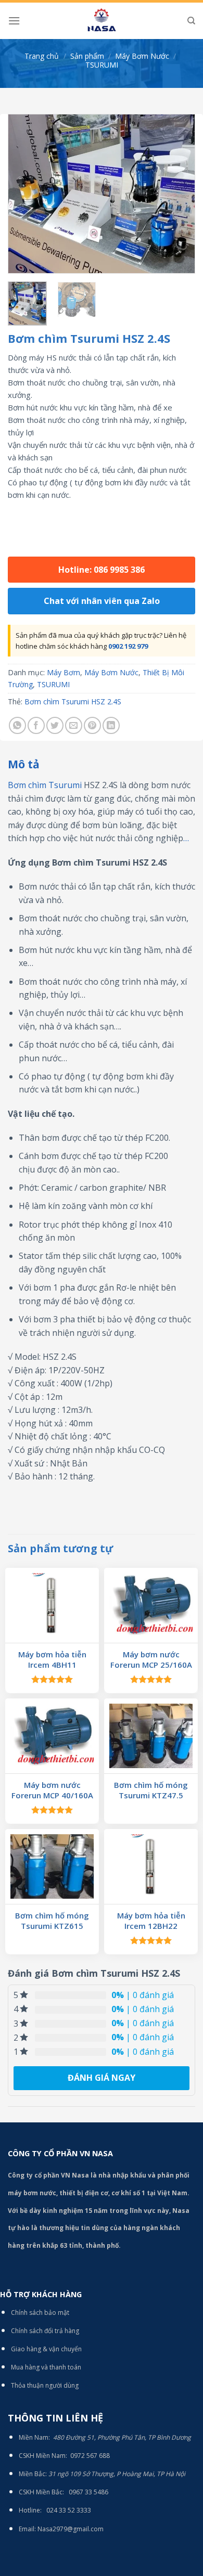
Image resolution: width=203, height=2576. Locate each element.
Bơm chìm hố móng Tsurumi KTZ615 (52, 1921)
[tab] (102, 765)
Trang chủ (42, 56)
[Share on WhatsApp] (17, 725)
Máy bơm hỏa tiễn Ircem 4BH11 (52, 1660)
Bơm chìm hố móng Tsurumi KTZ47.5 (151, 1790)
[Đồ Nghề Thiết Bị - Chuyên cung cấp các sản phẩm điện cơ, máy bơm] (102, 21)
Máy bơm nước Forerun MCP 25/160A (151, 1660)
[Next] (179, 194)
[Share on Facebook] (36, 725)
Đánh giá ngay (102, 2078)
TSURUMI (102, 65)
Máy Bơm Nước (142, 56)
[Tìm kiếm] (191, 21)
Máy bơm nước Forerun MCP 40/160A (52, 1790)
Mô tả (24, 764)
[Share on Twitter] (55, 725)
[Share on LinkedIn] (111, 725)
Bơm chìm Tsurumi (45, 785)
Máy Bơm (64, 672)
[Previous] (24, 194)
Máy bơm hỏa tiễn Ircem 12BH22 (151, 1921)
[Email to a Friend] (74, 725)
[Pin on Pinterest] (92, 725)
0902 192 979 (128, 646)
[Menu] (14, 21)
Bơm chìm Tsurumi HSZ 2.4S (73, 701)
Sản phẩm (87, 56)
